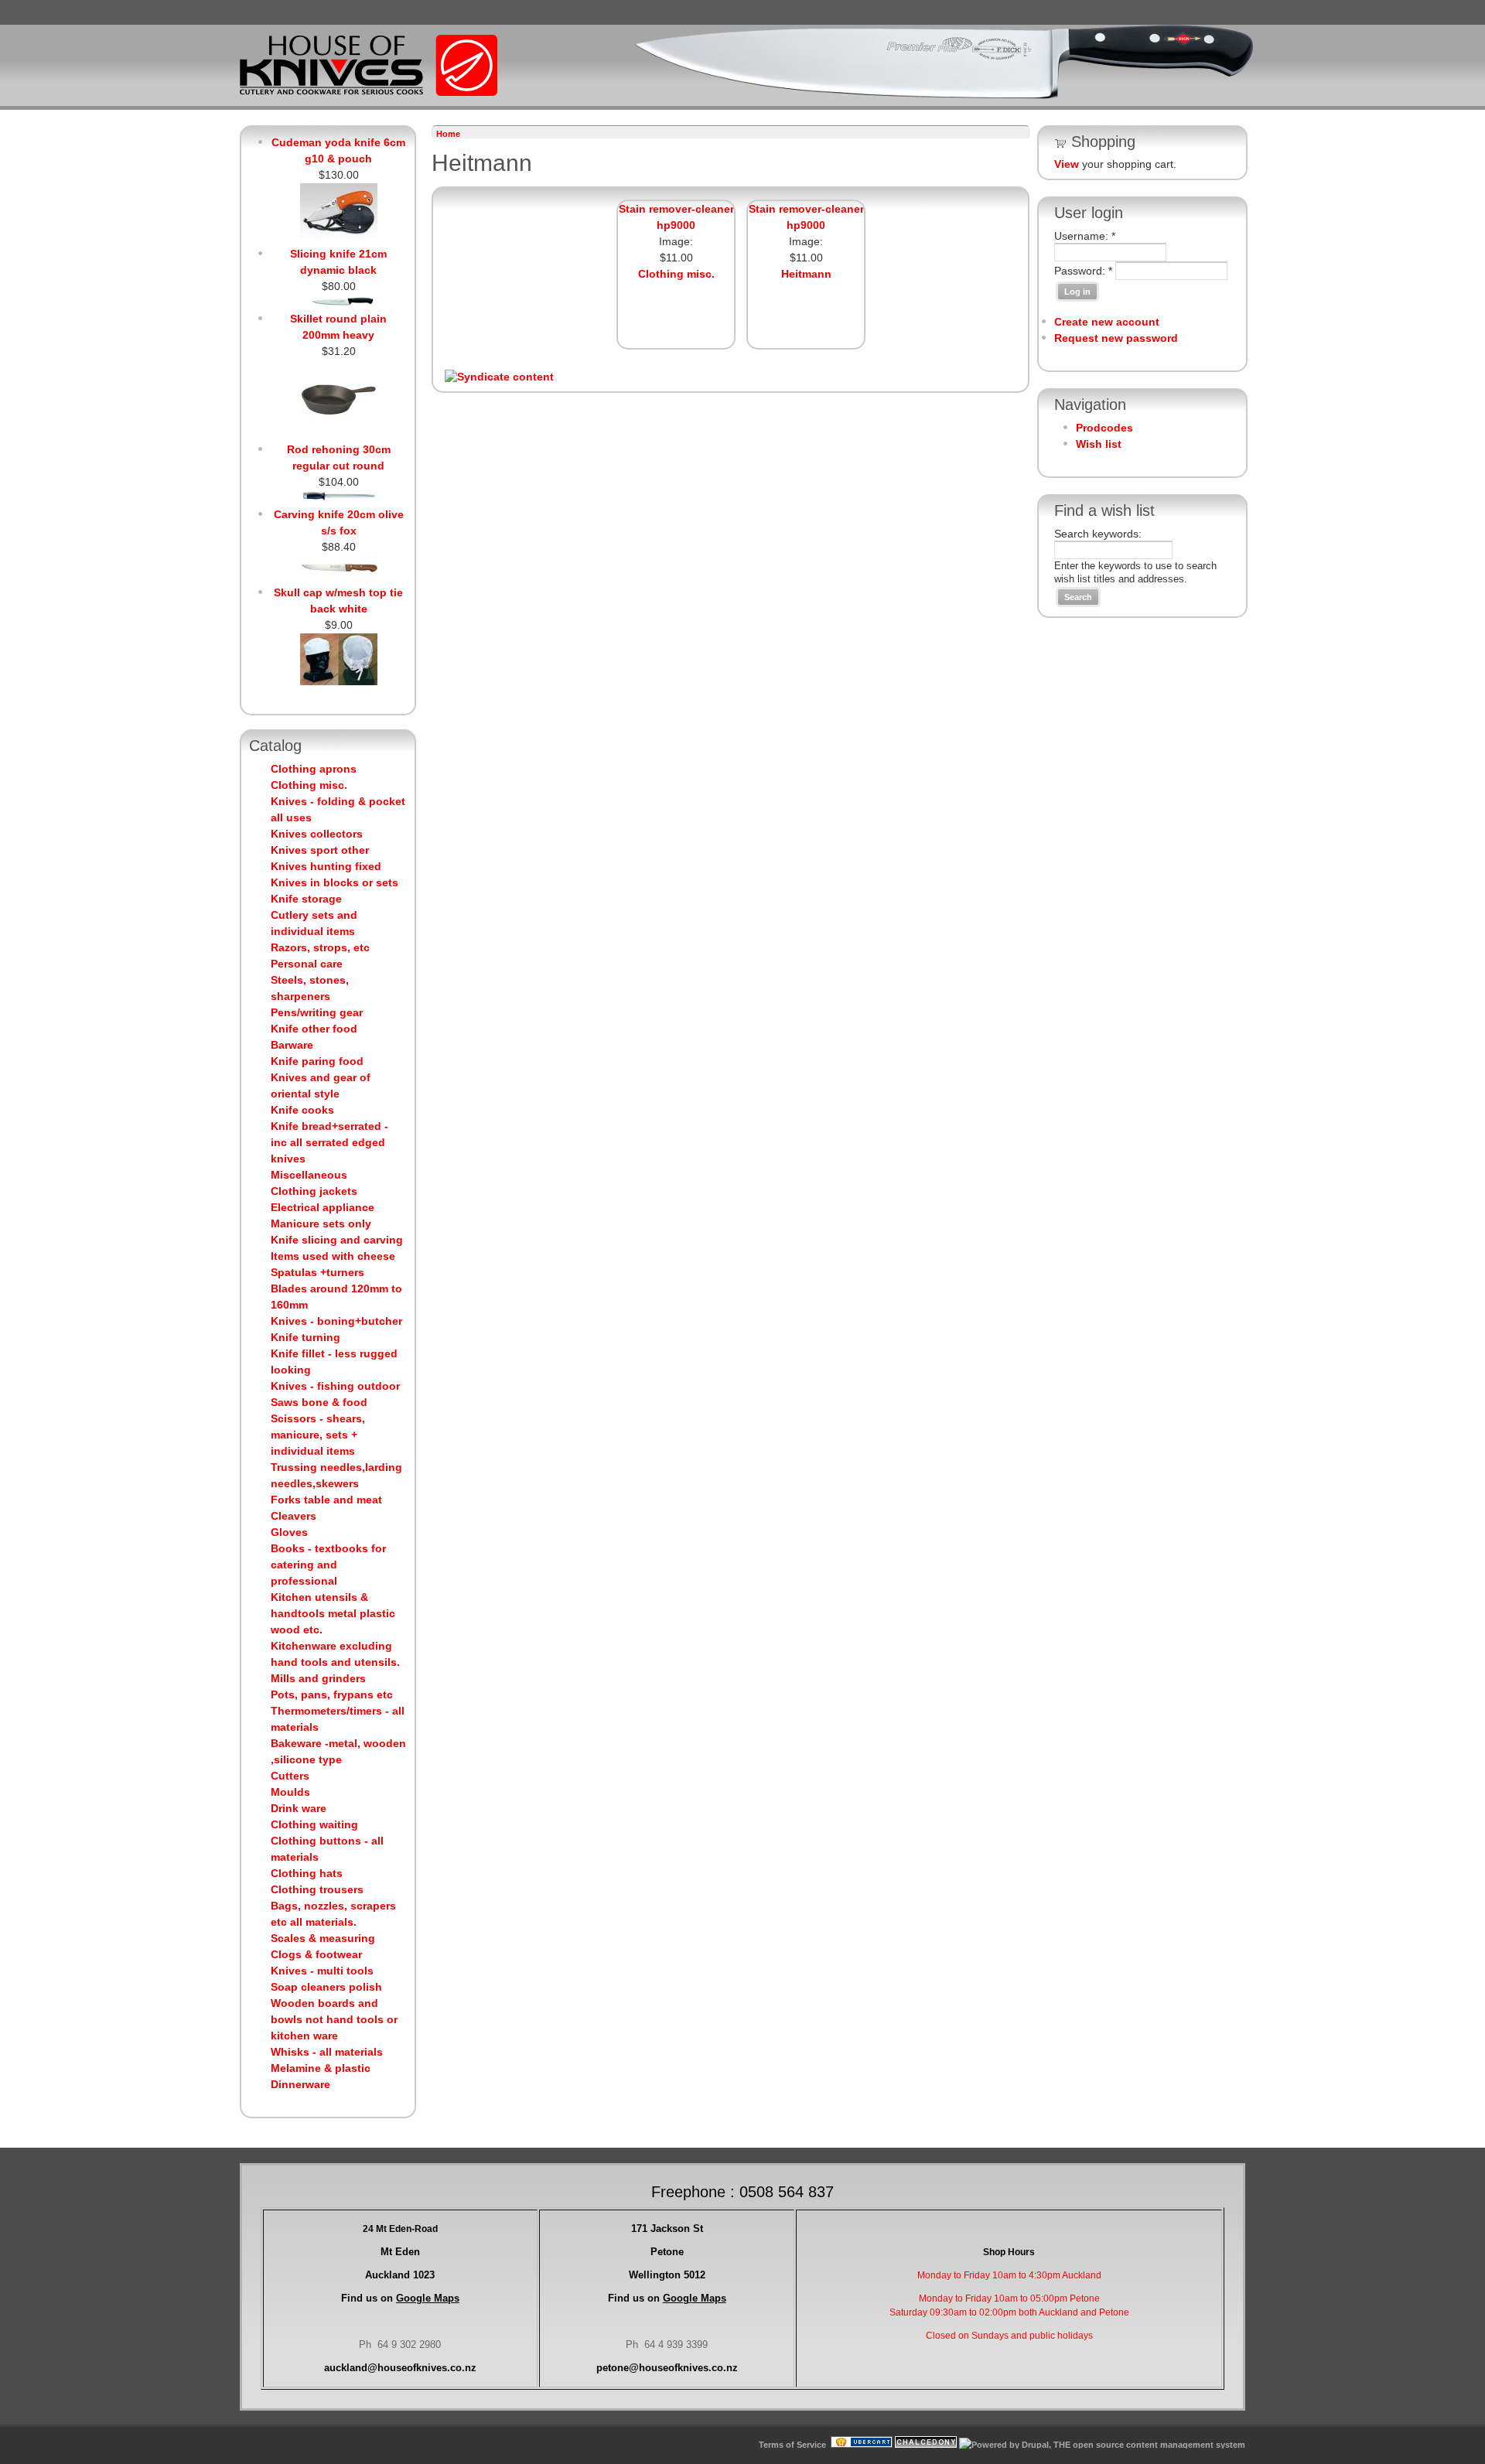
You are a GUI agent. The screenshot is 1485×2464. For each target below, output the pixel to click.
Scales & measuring (323, 1938)
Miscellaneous (309, 1175)
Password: (1083, 271)
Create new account (1107, 322)
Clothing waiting (314, 1824)
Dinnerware (300, 2084)
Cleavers (294, 1516)
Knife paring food (317, 1061)
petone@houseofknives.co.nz (667, 2368)
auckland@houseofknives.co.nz (400, 2368)
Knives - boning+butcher (336, 1321)
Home (448, 134)
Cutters (290, 1776)
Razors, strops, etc (320, 947)
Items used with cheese (333, 1256)
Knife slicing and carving (337, 1240)
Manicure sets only (321, 1223)
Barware (292, 1045)
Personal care (307, 964)
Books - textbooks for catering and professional (328, 1565)
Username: (1085, 236)
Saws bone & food (319, 1402)
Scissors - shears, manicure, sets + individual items (318, 1435)
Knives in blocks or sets (335, 882)
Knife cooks (302, 1110)
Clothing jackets (314, 1191)
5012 (667, 2275)
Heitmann (806, 274)
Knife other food (314, 1029)
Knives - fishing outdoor (335, 1386)
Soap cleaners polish (326, 1987)
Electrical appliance (323, 1207)
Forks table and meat (326, 1500)
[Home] (369, 93)
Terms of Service (792, 2445)
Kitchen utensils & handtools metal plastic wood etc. (333, 1613)
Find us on (400, 2298)
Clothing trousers (317, 1889)
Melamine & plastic (321, 2068)
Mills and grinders (318, 1678)
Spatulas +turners (317, 1272)
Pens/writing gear (317, 1012)
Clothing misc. (309, 785)
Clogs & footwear (316, 1954)
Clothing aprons (314, 769)
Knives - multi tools (322, 1971)
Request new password (1116, 338)
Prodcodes (1104, 428)
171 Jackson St (667, 2229)
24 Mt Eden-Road (400, 2229)
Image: (676, 241)
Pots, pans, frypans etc (332, 1694)
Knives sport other (320, 850)
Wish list (1099, 444)
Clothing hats (307, 1873)
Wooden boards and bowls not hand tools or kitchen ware (334, 2019)
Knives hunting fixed (326, 866)
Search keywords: (1098, 534)
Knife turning (306, 1337)
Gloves (289, 1532)
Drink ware (299, 1808)
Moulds (290, 1792)
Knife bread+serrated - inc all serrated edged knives (329, 1142)
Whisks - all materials (327, 2052)
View (1067, 164)
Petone (667, 2252)
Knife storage (306, 899)
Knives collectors (317, 834)
